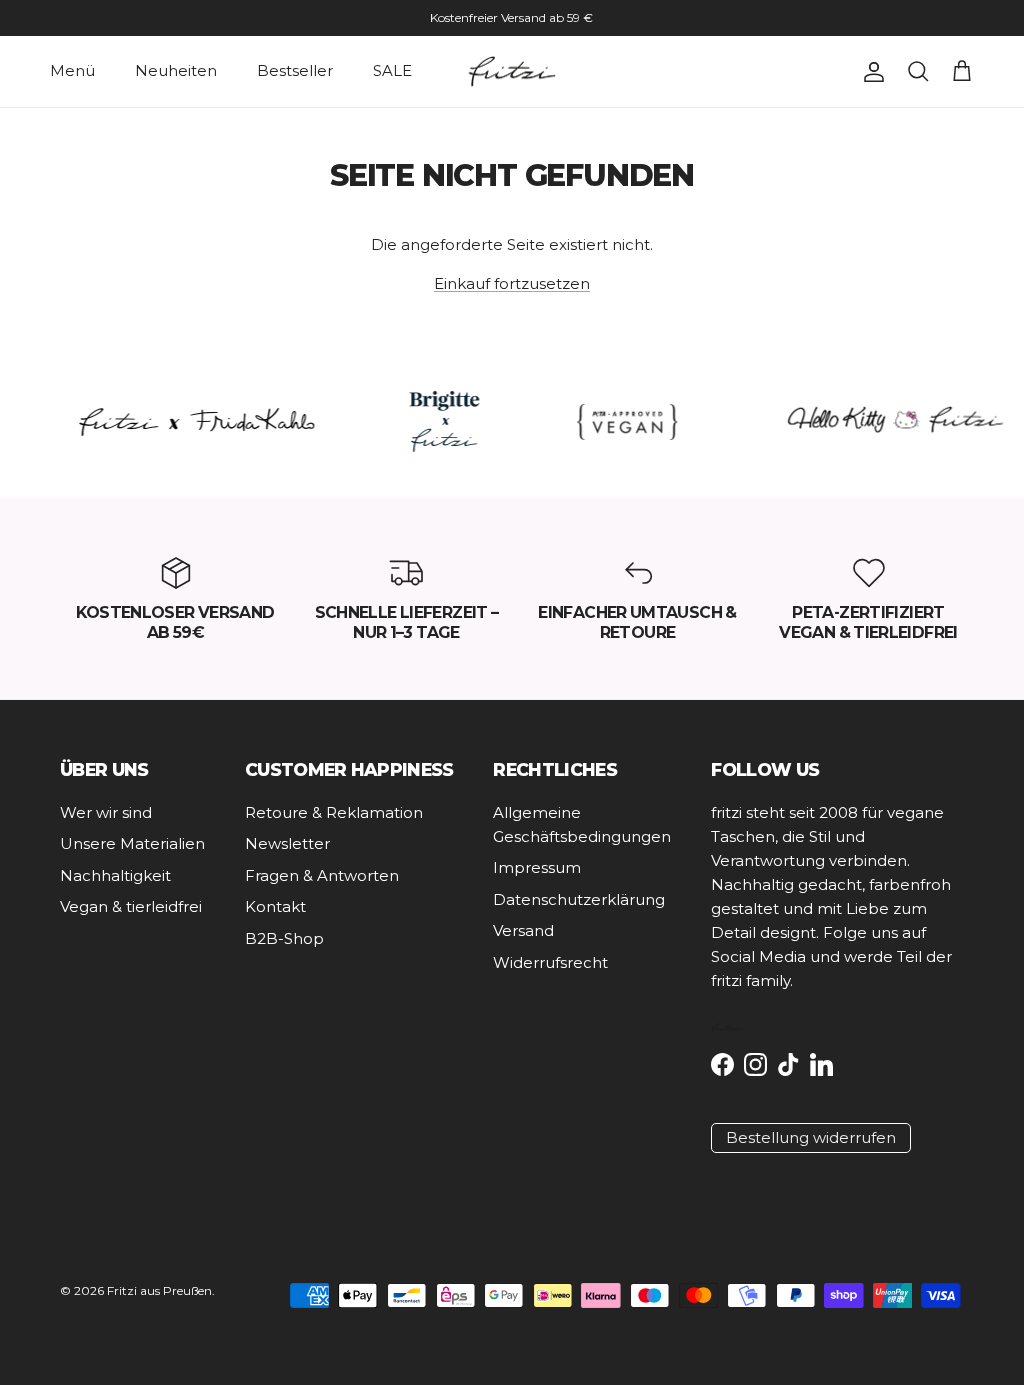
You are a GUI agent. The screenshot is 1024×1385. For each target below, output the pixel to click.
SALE (392, 70)
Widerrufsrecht (550, 962)
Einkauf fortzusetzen (512, 283)
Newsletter (287, 843)
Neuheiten (176, 70)
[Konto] (870, 72)
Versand (523, 930)
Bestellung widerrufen (811, 1137)
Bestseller (295, 70)
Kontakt (275, 906)
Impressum (537, 867)
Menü (72, 70)
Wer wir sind (106, 812)
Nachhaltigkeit (115, 875)
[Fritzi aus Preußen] (512, 72)
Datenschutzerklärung (579, 899)
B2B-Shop (284, 938)
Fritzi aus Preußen (159, 1290)
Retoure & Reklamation (334, 812)
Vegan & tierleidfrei (131, 906)
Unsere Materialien (132, 843)
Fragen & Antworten (322, 875)
